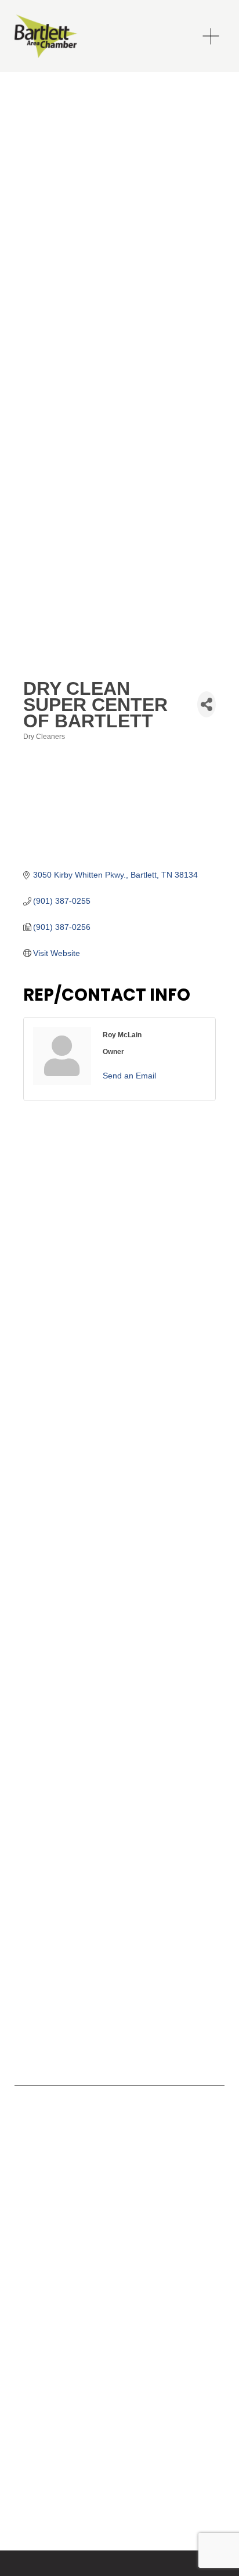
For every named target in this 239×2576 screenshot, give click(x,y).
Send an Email (129, 1076)
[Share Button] (207, 704)
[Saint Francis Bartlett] (41, 2155)
